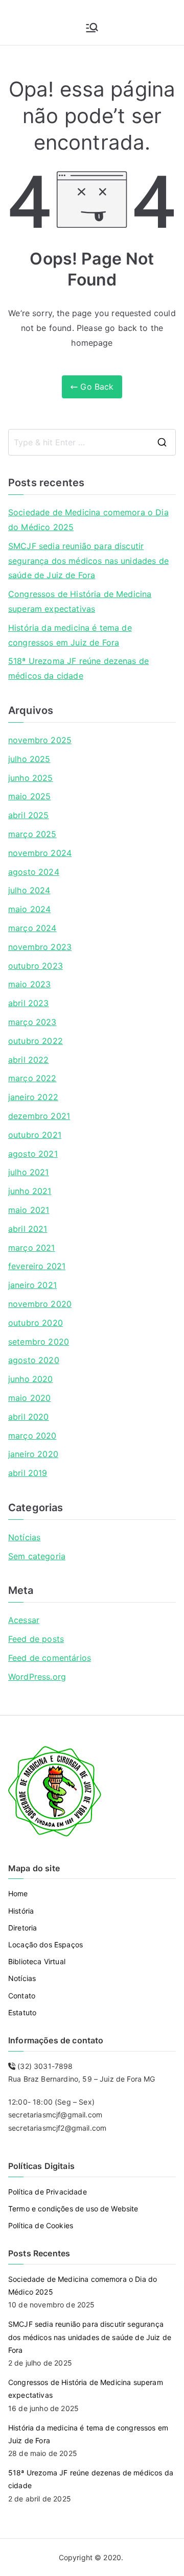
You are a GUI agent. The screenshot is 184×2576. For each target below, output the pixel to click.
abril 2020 (29, 1417)
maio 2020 (29, 1398)
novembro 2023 (40, 947)
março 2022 (32, 1078)
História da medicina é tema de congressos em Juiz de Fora (70, 635)
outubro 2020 (36, 1323)
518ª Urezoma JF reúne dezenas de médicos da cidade (78, 668)
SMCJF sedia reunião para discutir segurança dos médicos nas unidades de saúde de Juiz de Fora (88, 561)
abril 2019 (28, 1473)
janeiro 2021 (32, 1285)
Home (18, 1893)
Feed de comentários (50, 1658)
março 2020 (32, 1436)
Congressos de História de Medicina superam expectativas (80, 601)
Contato (22, 1996)
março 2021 (32, 1248)
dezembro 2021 (39, 1116)
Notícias (24, 1537)
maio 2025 (29, 796)
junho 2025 (31, 778)
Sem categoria (37, 1556)
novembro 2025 (40, 740)
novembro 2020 (40, 1304)
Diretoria (22, 1928)
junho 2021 (30, 1191)
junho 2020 (31, 1379)
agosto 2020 (34, 1360)
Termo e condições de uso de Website (73, 2209)
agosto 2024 (34, 872)
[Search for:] (92, 442)
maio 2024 (29, 909)
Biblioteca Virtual (37, 1961)
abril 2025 (29, 815)
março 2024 (32, 928)
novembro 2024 (40, 853)
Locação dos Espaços (45, 1945)
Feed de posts (36, 1639)
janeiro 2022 (33, 1097)
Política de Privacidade (48, 2192)
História (21, 1911)
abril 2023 (29, 1003)
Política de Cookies (41, 2225)
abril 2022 (29, 1060)
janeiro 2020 (33, 1454)
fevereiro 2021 (37, 1266)
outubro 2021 (35, 1135)
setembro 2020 (39, 1342)
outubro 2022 (36, 1041)
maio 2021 (29, 1210)
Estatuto (22, 2012)
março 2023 (32, 1022)
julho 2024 (29, 890)
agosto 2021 (33, 1154)
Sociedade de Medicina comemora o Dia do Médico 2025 (88, 520)
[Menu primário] (92, 28)
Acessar (24, 1620)
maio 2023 (29, 984)
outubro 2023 (36, 966)
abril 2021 (28, 1229)
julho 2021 (29, 1172)
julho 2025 (29, 759)
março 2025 (32, 834)
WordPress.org (37, 1677)
